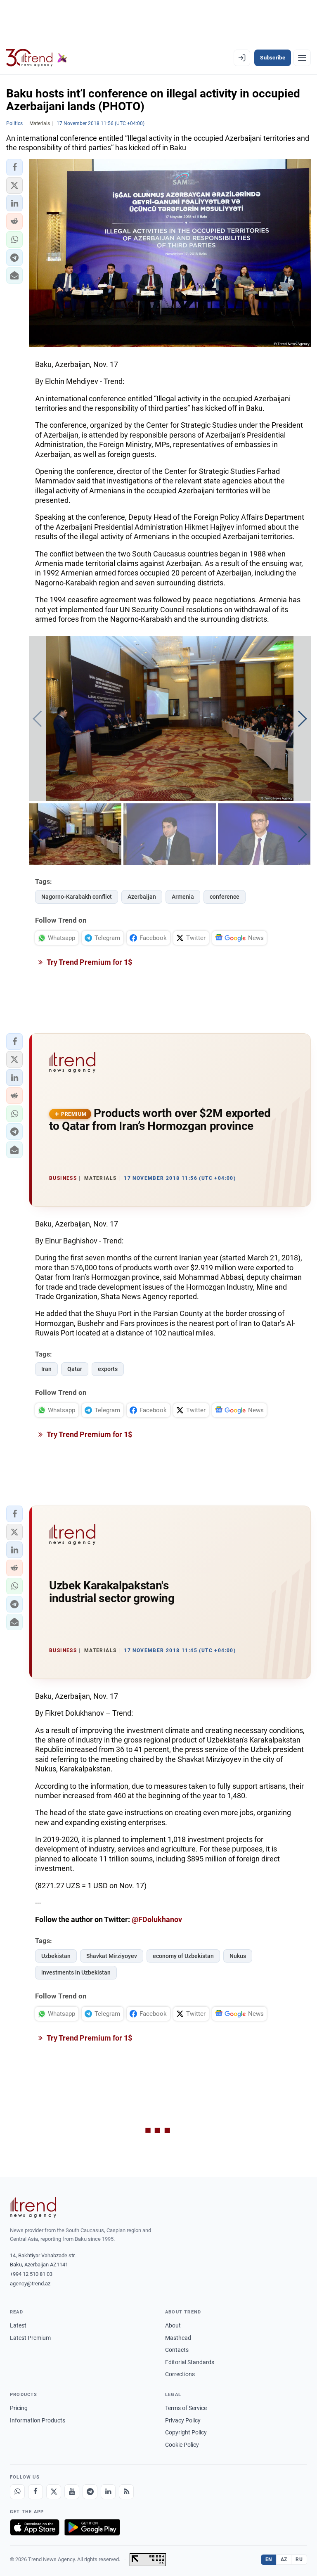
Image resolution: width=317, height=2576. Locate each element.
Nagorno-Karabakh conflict (77, 897)
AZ (284, 2559)
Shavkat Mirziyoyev (112, 1956)
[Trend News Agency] (33, 2207)
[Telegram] (90, 2492)
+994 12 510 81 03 (31, 2274)
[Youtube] (72, 2492)
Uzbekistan (56, 1956)
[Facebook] (35, 2492)
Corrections (180, 2374)
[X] (54, 2492)
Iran (46, 1369)
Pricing (19, 2408)
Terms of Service (186, 2408)
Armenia (183, 897)
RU (299, 2559)
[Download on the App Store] (35, 2527)
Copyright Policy (186, 2432)
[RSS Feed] (126, 2492)
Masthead (178, 2338)
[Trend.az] (37, 58)
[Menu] (302, 58)
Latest (18, 2325)
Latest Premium (30, 2338)
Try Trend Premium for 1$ (89, 962)
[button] (14, 167)
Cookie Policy (182, 2445)
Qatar (75, 1369)
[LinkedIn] (108, 2492)
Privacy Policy (183, 2420)
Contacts (177, 2350)
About (173, 2325)
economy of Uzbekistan (183, 1956)
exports (108, 1369)
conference (225, 897)
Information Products (38, 2420)
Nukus (238, 1956)
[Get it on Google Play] (92, 2527)
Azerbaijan (142, 897)
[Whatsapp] (17, 2492)
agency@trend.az (30, 2284)
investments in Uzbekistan (76, 1972)
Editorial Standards (190, 2362)
